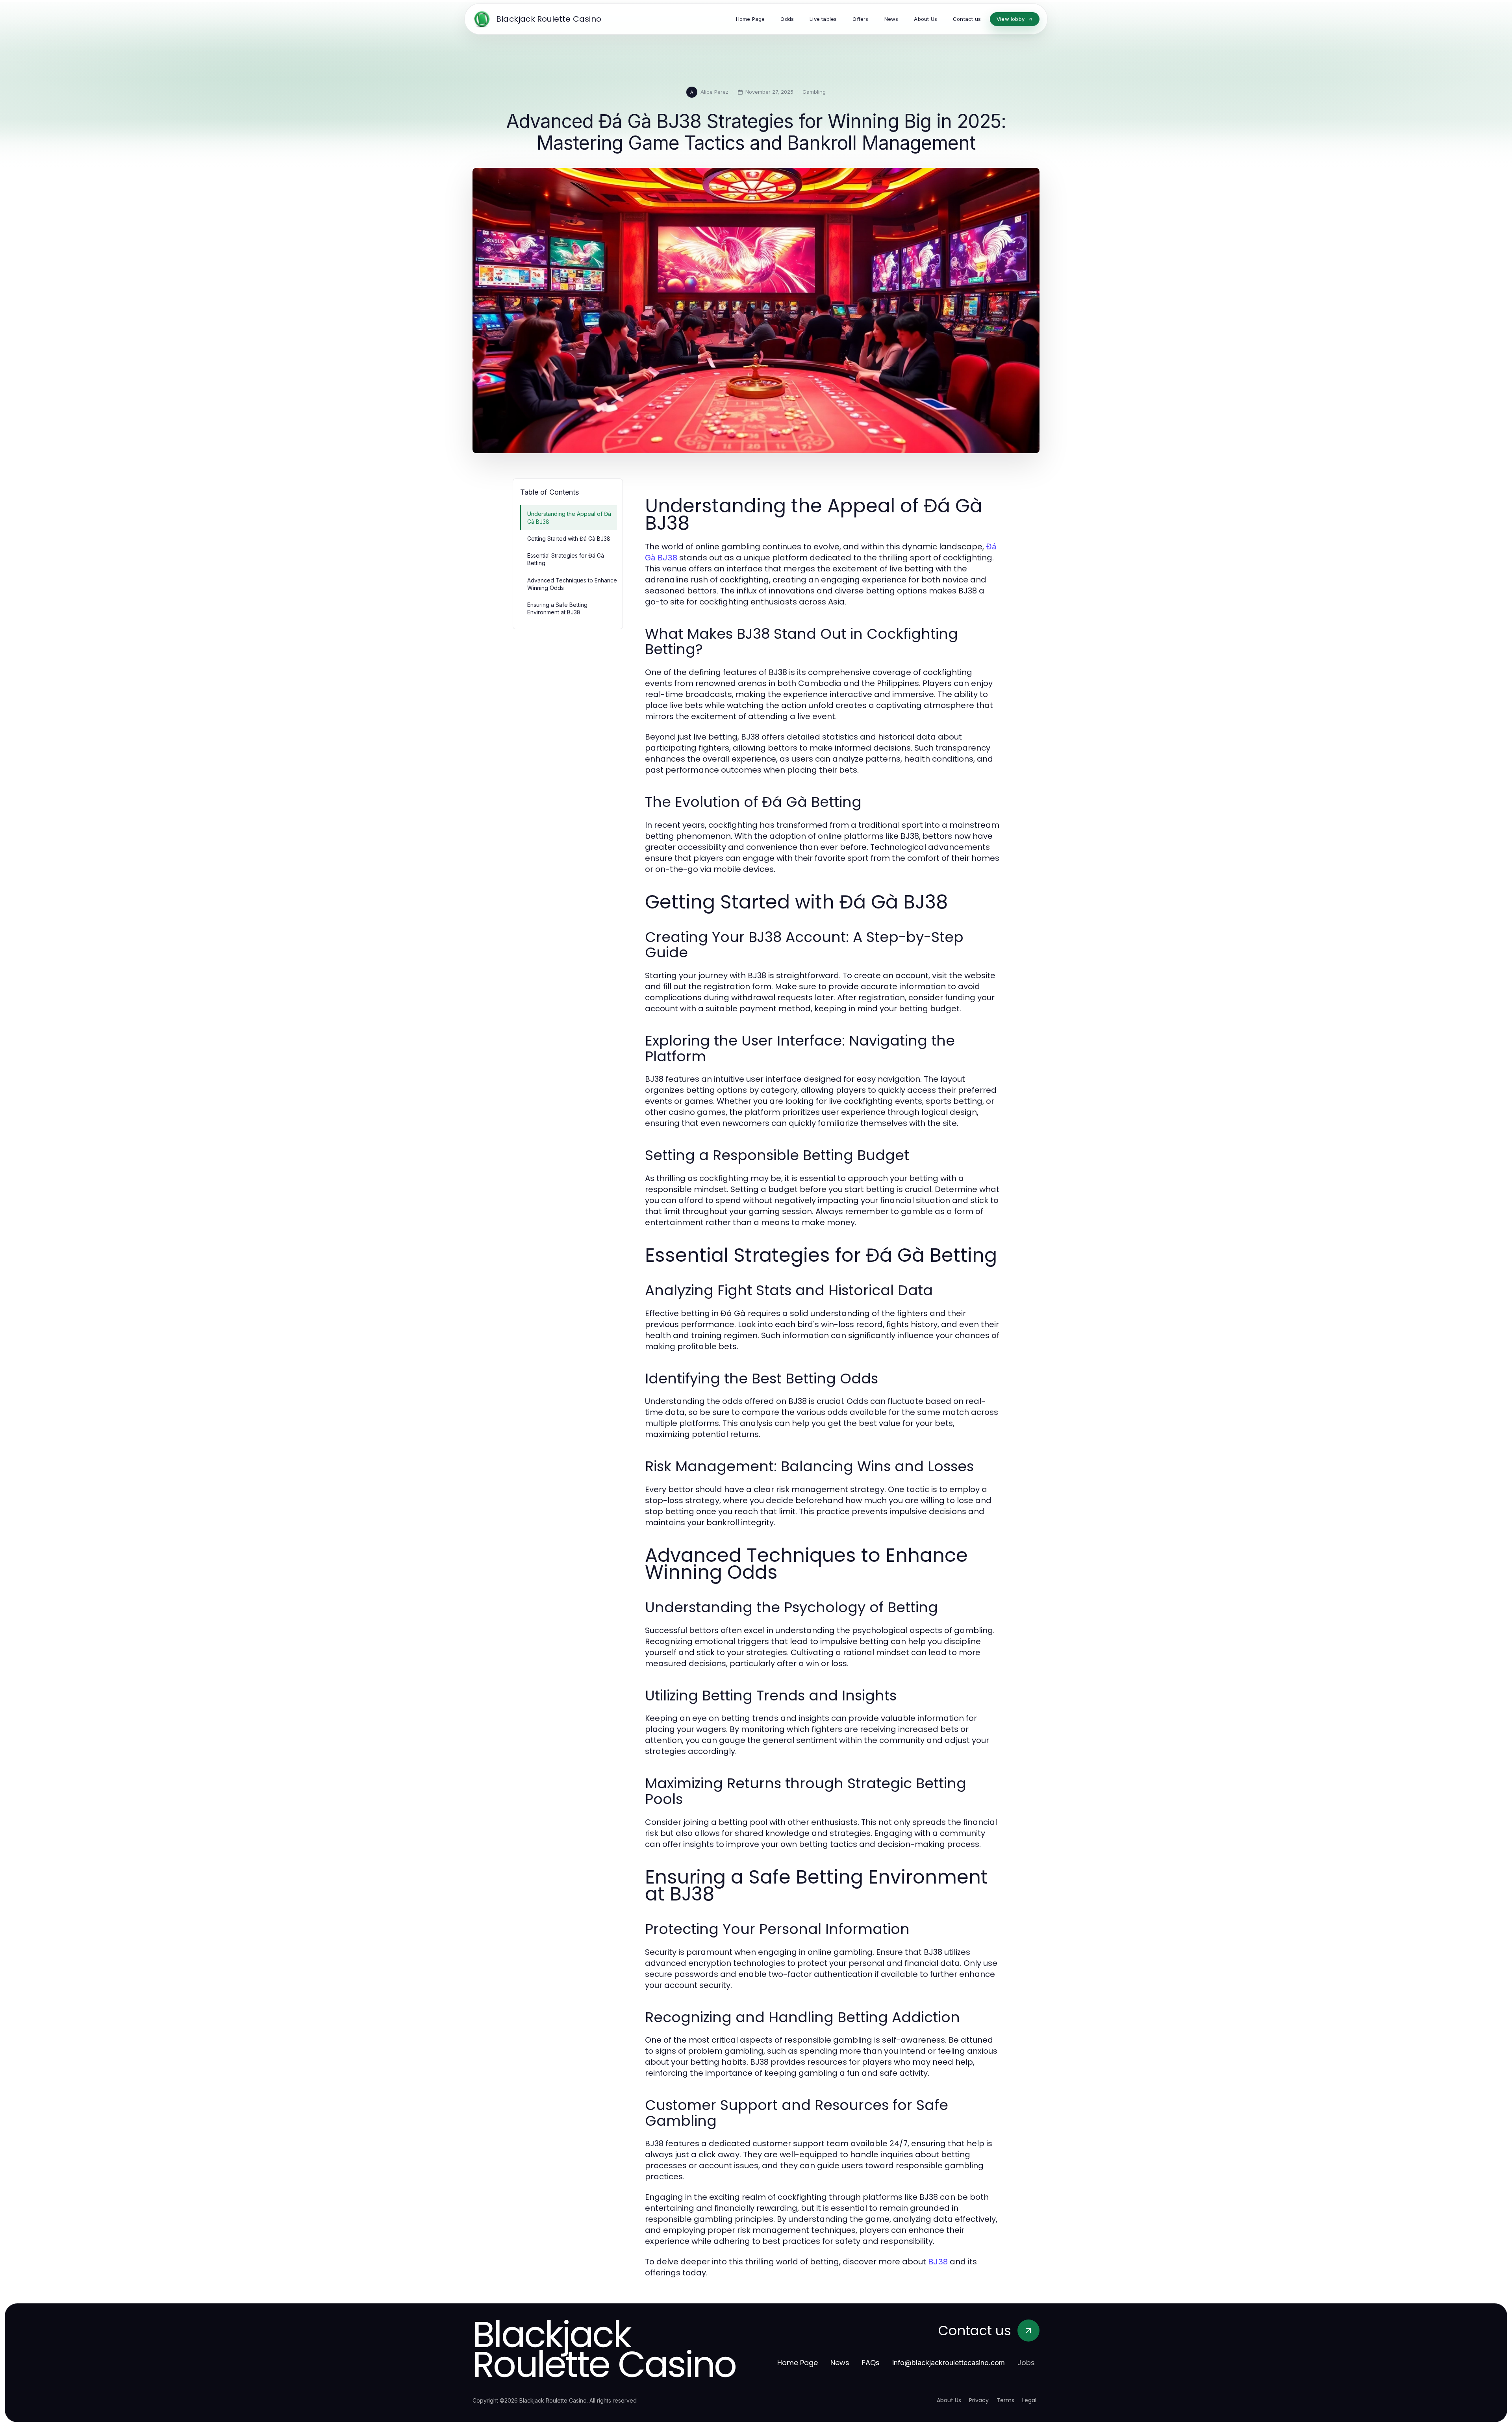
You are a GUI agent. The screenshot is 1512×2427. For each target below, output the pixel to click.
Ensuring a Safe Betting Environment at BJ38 (557, 608)
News (840, 2363)
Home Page (798, 2363)
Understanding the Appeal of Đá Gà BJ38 (569, 517)
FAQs (871, 2363)
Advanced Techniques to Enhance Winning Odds (572, 584)
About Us (949, 2400)
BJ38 (938, 2262)
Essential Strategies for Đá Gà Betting (566, 559)
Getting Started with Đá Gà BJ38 (569, 539)
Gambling (814, 92)
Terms (1005, 2400)
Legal (1029, 2400)
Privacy (979, 2400)
